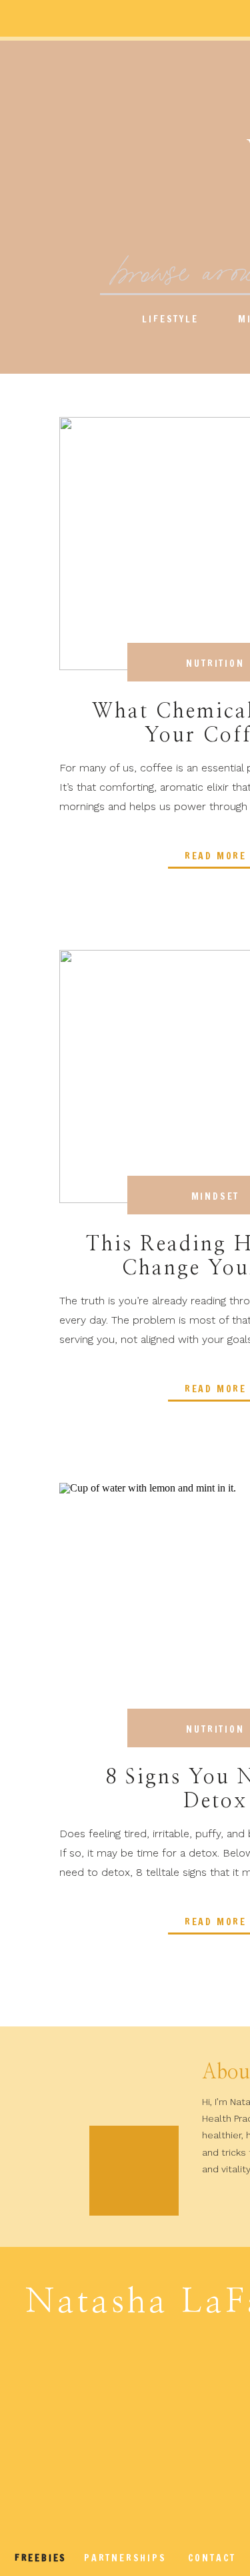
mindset (216, 1196)
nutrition (215, 663)
